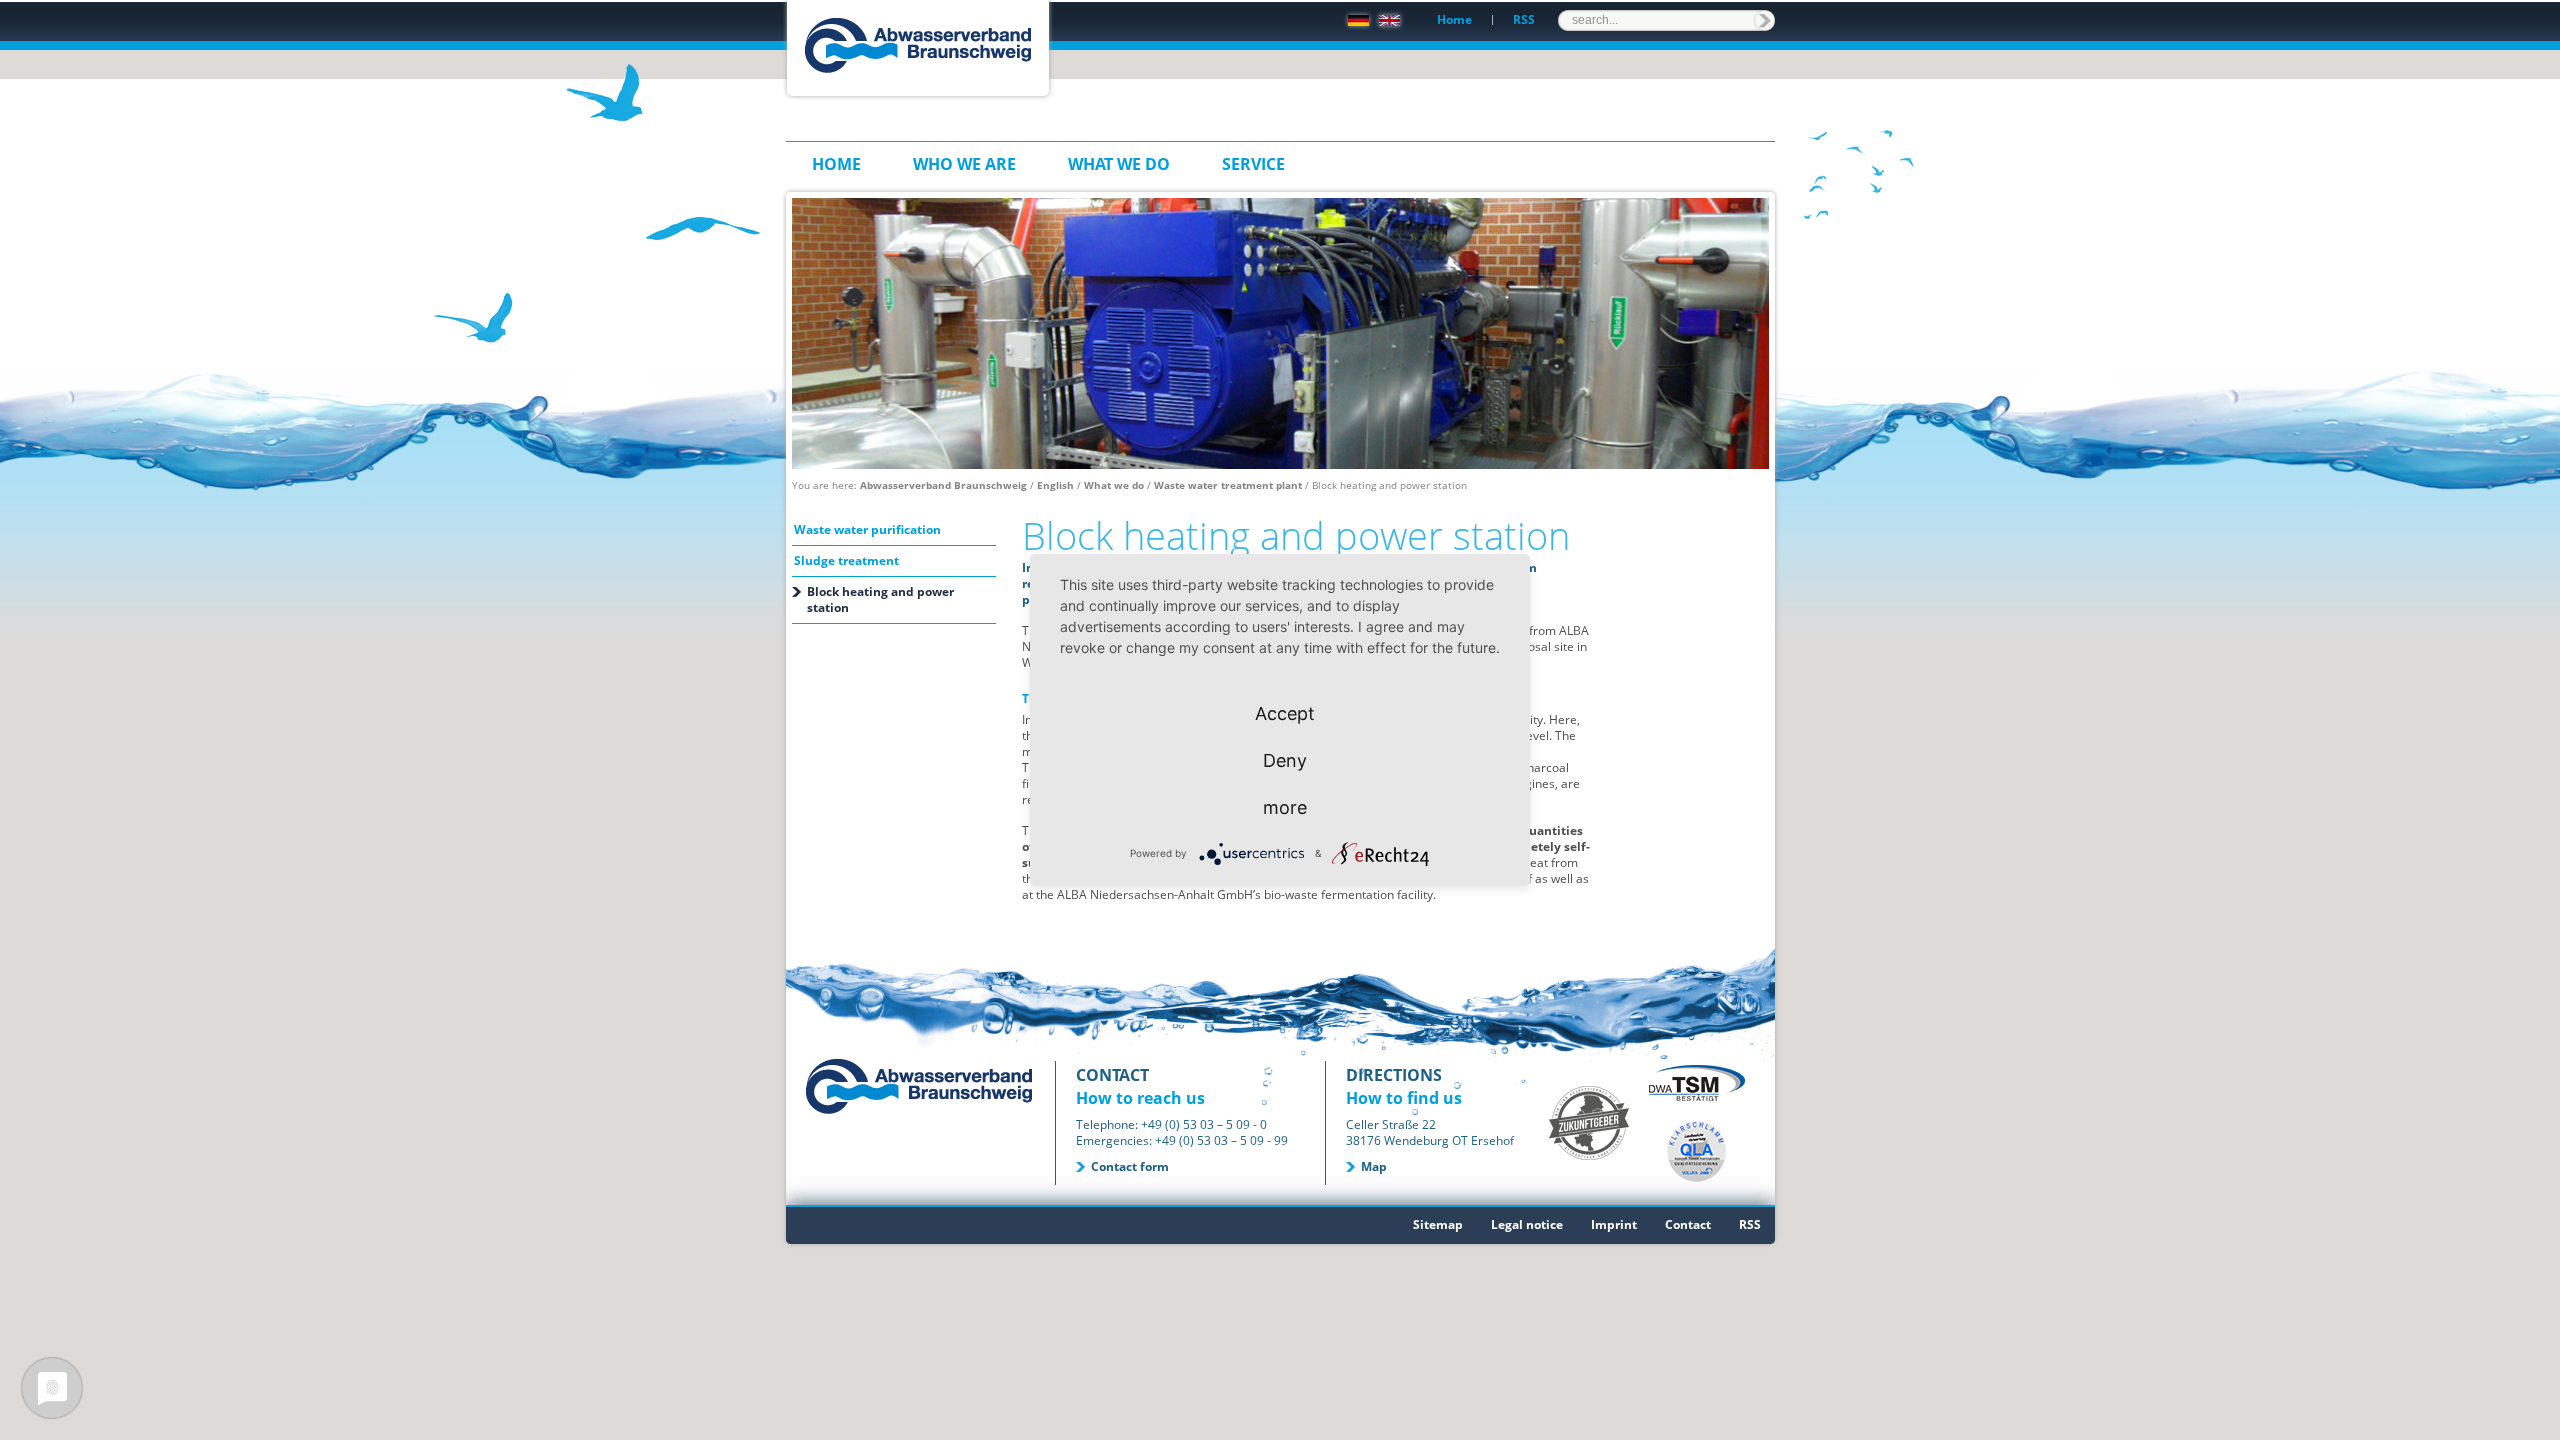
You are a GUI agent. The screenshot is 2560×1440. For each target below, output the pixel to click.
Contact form (1130, 1166)
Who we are (964, 164)
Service (1253, 164)
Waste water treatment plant (1228, 485)
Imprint (1614, 1224)
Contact (1688, 1224)
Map (1374, 1166)
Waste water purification (867, 529)
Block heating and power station (880, 599)
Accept (1285, 713)
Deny (1285, 760)
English (1055, 485)
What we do (1119, 164)
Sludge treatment (846, 560)
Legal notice (1527, 1224)
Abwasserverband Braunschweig (943, 485)
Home (1454, 19)
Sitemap (1438, 1224)
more (1285, 807)
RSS (1524, 19)
